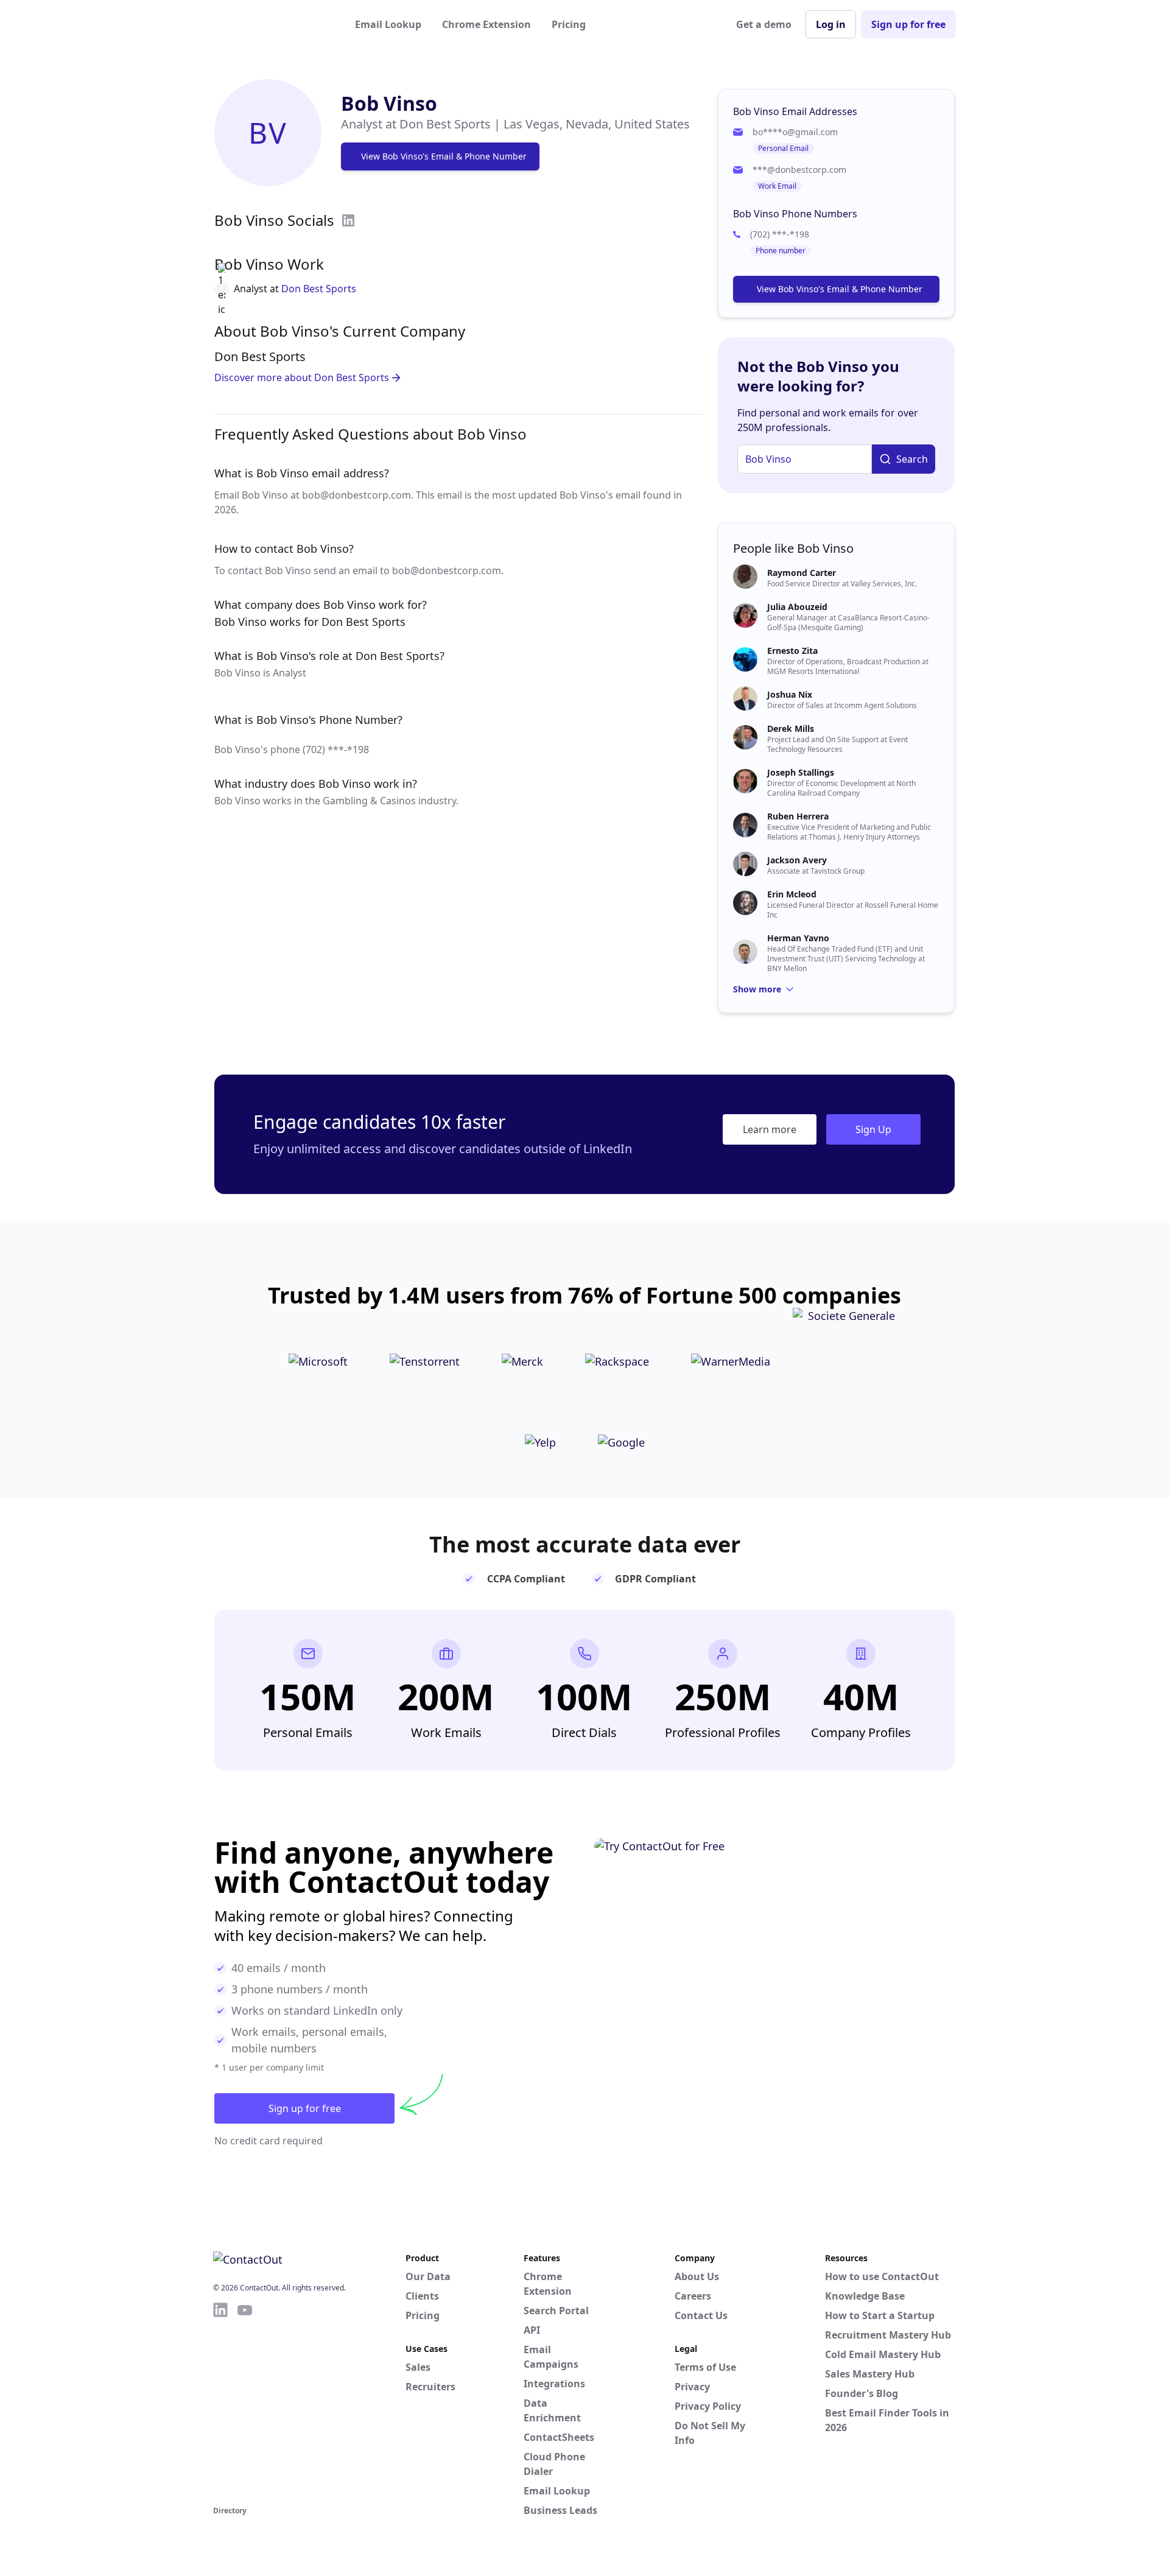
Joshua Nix (790, 694)
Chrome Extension (486, 24)
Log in (831, 24)
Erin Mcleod (792, 894)
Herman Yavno (798, 938)
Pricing (569, 24)
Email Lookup (388, 24)
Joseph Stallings (801, 772)
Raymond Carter (802, 573)
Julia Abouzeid (797, 607)
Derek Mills (791, 728)
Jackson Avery (797, 860)
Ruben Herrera (798, 816)
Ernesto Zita (792, 651)
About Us (697, 2276)
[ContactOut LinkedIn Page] (220, 2402)
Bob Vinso (389, 103)
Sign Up (873, 1129)
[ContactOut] (273, 24)
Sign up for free (908, 24)
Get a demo (764, 24)
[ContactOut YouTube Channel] (245, 2402)
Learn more (770, 1129)
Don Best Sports (319, 289)
